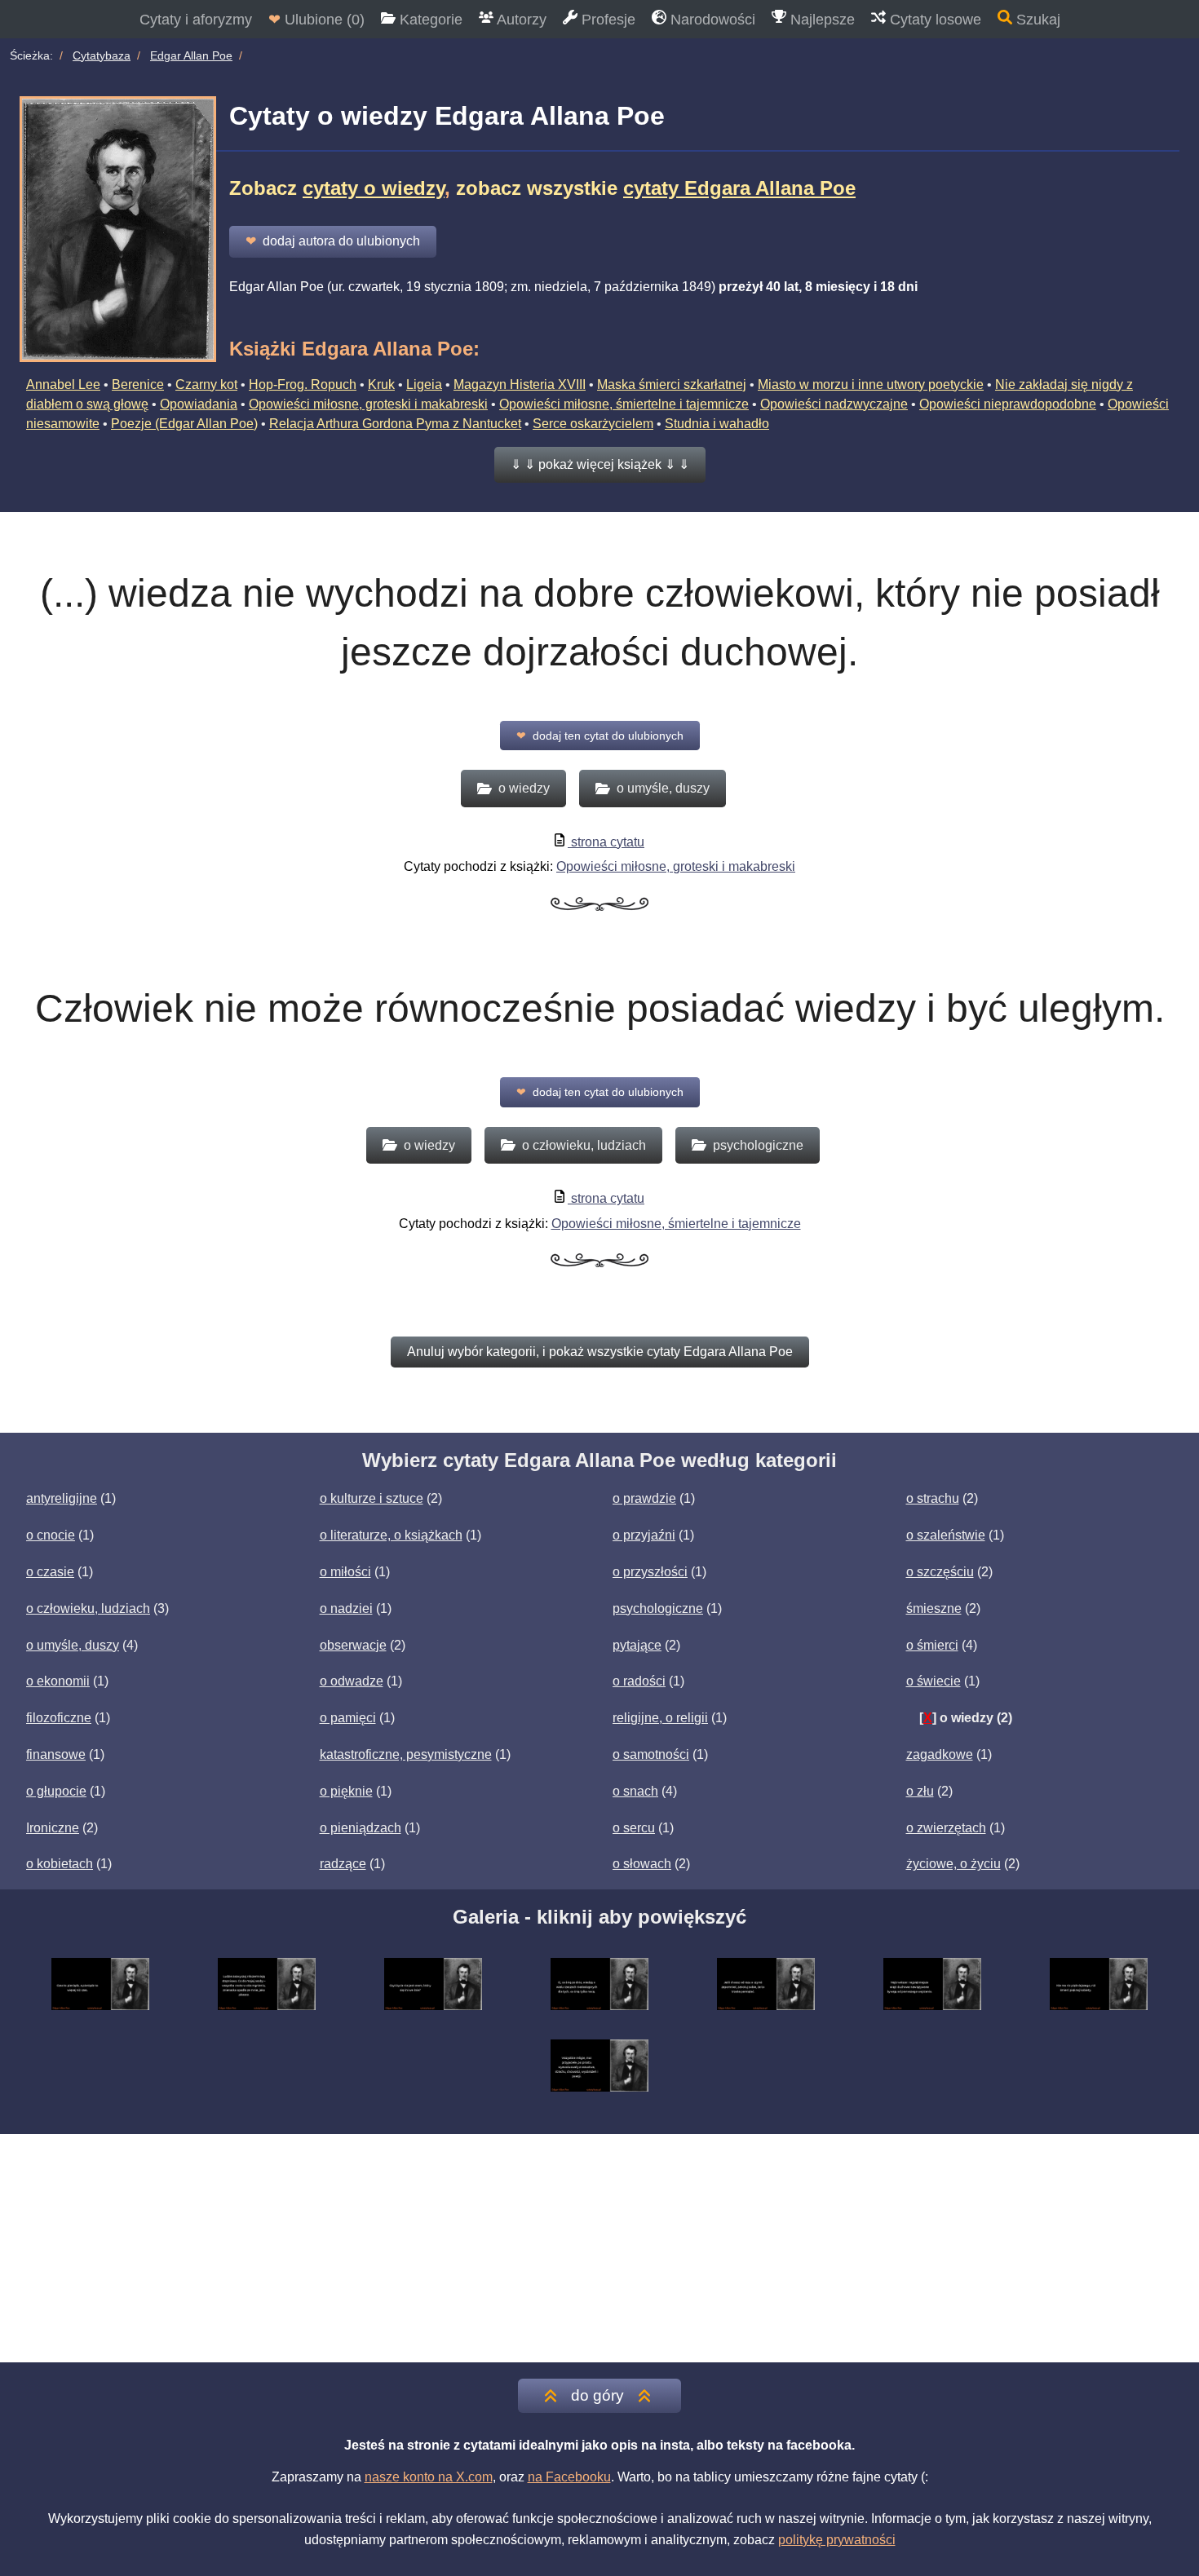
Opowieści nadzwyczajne (834, 404)
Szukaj (1036, 20)
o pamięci (348, 1718)
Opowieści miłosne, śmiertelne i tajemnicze (624, 404)
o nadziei (346, 1608)
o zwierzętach (946, 1828)
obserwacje (353, 1645)
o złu (920, 1791)
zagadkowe (940, 1754)
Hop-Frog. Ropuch (303, 384)
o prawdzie (644, 1498)
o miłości (345, 1572)
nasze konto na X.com (429, 2477)
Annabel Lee (63, 384)
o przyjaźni (644, 1535)
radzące (343, 1864)
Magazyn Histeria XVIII (520, 384)
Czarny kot (206, 384)
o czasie (50, 1572)
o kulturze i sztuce (372, 1498)
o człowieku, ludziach (88, 1608)
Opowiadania (199, 404)
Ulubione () (316, 20)
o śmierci (932, 1645)
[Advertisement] (599, 2248)
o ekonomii (58, 1681)
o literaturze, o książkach (391, 1535)
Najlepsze (821, 20)
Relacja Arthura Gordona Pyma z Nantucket (395, 424)
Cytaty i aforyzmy (196, 20)
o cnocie (51, 1535)
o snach (635, 1791)
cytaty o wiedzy (374, 188)
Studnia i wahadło (717, 424)
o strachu (933, 1498)
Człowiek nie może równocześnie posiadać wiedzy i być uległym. (600, 1008)
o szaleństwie (946, 1535)
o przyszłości (650, 1572)
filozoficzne (59, 1718)
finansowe (56, 1754)
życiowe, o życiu (953, 1864)
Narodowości (711, 20)
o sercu (634, 1828)
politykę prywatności (837, 2540)
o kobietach (60, 1864)
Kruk (381, 384)
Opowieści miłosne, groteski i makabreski (368, 404)
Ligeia (424, 384)
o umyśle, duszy (73, 1645)
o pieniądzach (361, 1828)
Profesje (606, 20)
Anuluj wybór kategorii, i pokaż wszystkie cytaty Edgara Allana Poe (600, 1352)
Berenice (138, 384)
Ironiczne (53, 1828)
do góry (597, 2395)
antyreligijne (62, 1498)
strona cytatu (606, 842)
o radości (639, 1681)
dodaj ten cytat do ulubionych (600, 736)
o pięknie (346, 1791)
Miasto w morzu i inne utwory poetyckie (871, 384)
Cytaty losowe (934, 20)
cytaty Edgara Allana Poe (739, 188)
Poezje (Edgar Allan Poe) (184, 424)
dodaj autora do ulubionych (333, 241)
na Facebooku (569, 2477)
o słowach (642, 1864)
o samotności (651, 1754)
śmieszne (934, 1608)
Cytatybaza (102, 55)
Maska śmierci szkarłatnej (672, 384)
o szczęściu (940, 1572)
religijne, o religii (660, 1718)
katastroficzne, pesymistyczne (406, 1754)
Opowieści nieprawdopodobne (1008, 404)
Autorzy (520, 20)
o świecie (934, 1681)
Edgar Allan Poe (191, 55)
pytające (637, 1645)
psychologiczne (658, 1608)
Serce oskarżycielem (593, 424)
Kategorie (429, 20)
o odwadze (352, 1681)
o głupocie (56, 1791)
